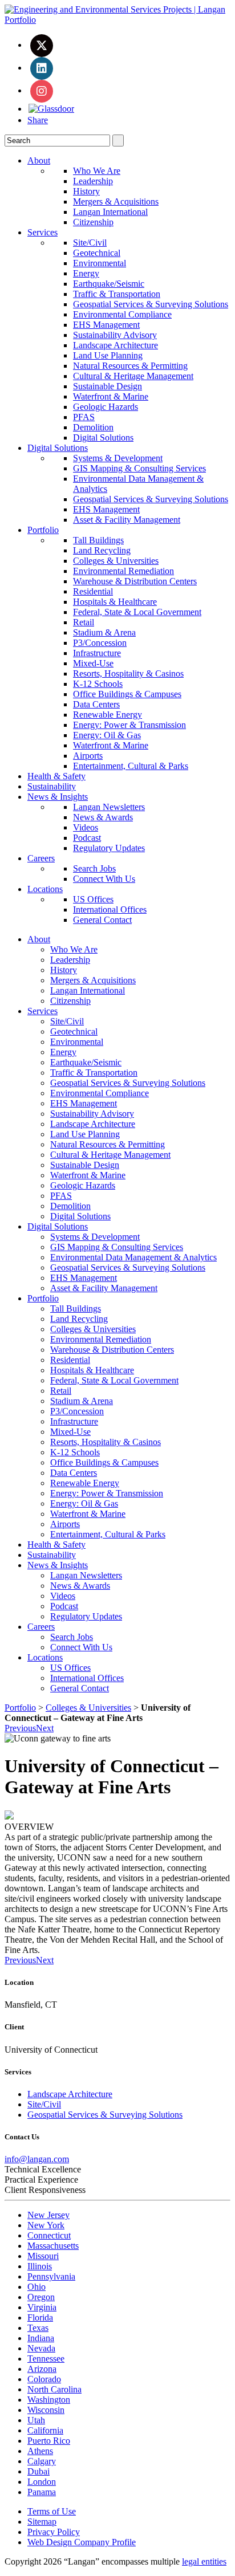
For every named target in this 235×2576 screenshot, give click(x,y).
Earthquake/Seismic (109, 284)
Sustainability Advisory (115, 335)
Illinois (40, 2266)
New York (46, 2225)
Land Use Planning (108, 355)
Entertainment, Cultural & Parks (131, 766)
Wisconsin (46, 2410)
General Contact (102, 920)
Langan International (110, 212)
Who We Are (97, 171)
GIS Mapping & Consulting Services (139, 468)
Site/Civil (90, 243)
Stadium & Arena (104, 632)
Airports (88, 756)
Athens (40, 2451)
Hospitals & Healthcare (115, 602)
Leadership (93, 181)
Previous (20, 1728)
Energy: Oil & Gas (107, 735)
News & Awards (103, 817)
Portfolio (43, 530)
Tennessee (46, 2359)
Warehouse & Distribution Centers (135, 581)
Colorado (44, 2379)
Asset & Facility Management (127, 520)
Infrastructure (97, 653)
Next (45, 1728)
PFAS (84, 417)
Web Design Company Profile (82, 2542)
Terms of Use (52, 2511)
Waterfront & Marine (111, 396)
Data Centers (96, 704)
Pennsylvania (51, 2276)
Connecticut (49, 2235)
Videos (86, 827)
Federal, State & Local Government (137, 612)
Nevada (41, 2348)
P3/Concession (100, 643)
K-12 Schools (98, 684)
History (86, 191)
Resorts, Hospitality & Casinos (128, 673)
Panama (42, 2492)
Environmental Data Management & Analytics (133, 1257)
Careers (41, 858)
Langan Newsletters (109, 807)
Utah (36, 2420)
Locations (45, 889)
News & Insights (58, 797)
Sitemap (42, 2522)
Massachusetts (53, 2246)
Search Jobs (94, 868)
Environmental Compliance (122, 314)
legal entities (204, 2561)
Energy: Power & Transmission (129, 725)
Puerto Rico (49, 2441)
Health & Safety (56, 776)
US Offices (93, 899)
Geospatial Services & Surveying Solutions (151, 304)
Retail (84, 622)
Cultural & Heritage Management (133, 376)
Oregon (41, 2297)
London (42, 2482)
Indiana (41, 2338)
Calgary (42, 2461)
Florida (40, 2317)
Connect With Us (104, 879)
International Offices (110, 909)
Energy (86, 273)
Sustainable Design (108, 386)
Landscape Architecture (116, 345)
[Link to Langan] (117, 20)
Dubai (39, 2471)
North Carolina (54, 2389)
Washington (49, 2400)
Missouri (43, 2256)
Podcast (87, 838)
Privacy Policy (54, 2532)
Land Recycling (102, 550)
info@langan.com (37, 2159)
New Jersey (48, 2215)
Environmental (100, 263)
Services (42, 232)
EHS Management (106, 325)
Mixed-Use (93, 663)
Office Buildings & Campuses (127, 694)
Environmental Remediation (123, 571)
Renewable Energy (108, 715)
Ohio (37, 2287)
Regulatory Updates (109, 848)
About (39, 160)
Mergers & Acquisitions (116, 202)
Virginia (42, 2307)
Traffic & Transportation (117, 294)
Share (38, 120)
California (45, 2430)
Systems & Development (118, 458)
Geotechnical (97, 253)
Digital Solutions (103, 438)
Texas (38, 2328)
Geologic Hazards (106, 407)
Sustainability (52, 786)
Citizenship (93, 222)
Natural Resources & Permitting (130, 366)
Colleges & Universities (116, 561)
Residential (93, 591)
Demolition (93, 427)
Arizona (42, 2369)
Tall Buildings (98, 540)
